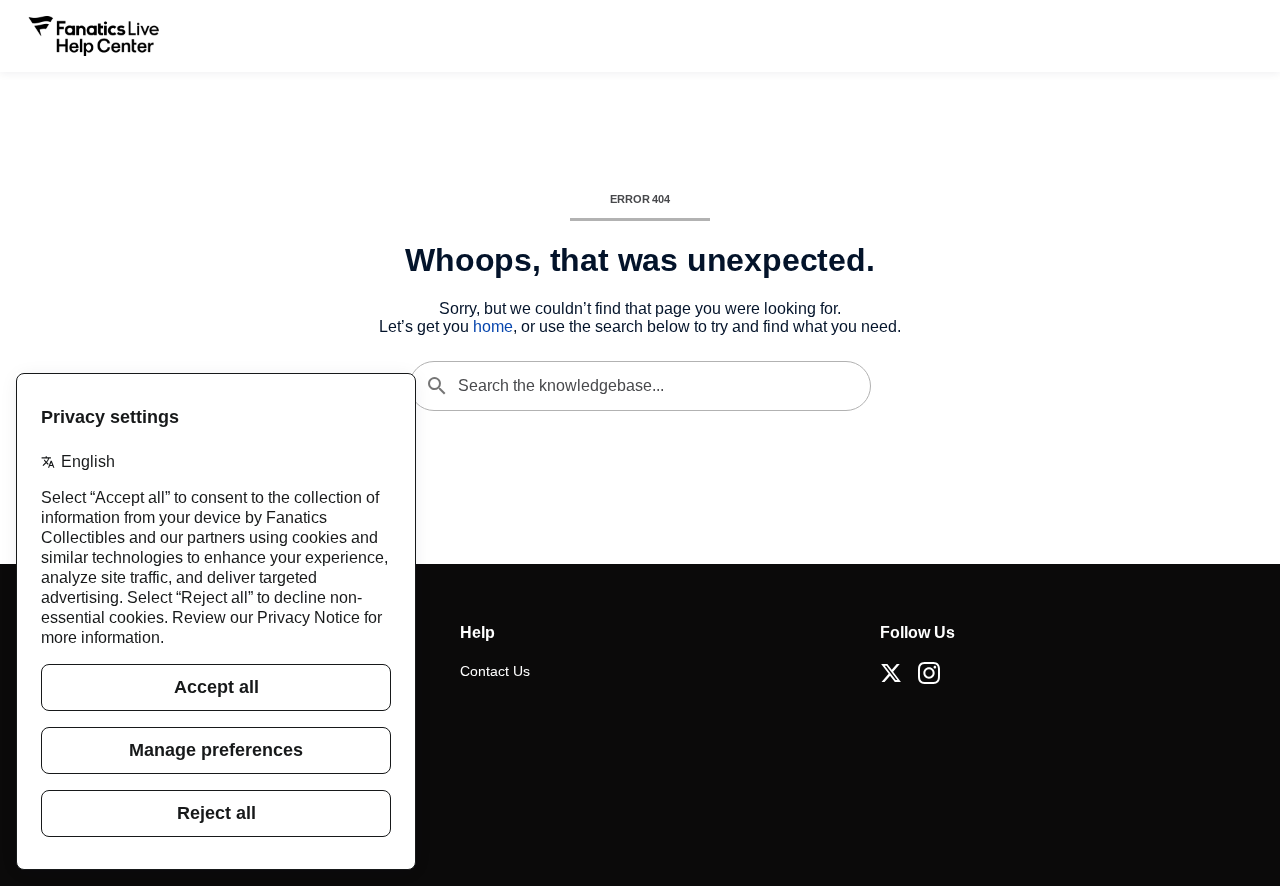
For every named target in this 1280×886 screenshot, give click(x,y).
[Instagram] (929, 673)
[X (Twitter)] (891, 673)
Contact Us (495, 671)
